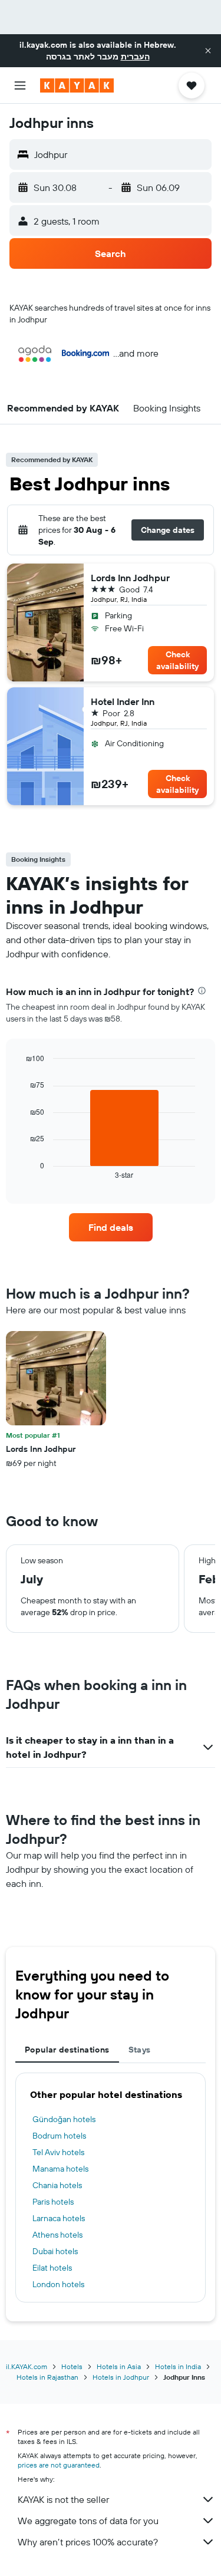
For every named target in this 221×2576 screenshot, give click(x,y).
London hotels (58, 2284)
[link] (111, 1227)
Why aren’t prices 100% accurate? (88, 2542)
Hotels (72, 2366)
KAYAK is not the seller (63, 2499)
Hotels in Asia (119, 2366)
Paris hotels (53, 2202)
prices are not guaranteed (59, 2465)
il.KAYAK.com (27, 2366)
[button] (208, 51)
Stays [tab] (140, 2050)
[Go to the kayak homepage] (77, 85)
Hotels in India (178, 2366)
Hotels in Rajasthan (47, 2377)
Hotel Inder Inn (123, 701)
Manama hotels (60, 2169)
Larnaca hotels (59, 2218)
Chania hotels (57, 2185)
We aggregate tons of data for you (88, 2521)
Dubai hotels (55, 2251)
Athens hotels (57, 2235)
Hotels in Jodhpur (121, 2377)
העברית (135, 57)
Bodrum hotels (59, 2136)
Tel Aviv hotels (58, 2152)
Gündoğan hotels (64, 2119)
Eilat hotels (52, 2268)
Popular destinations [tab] (67, 2050)
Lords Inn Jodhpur (130, 578)
